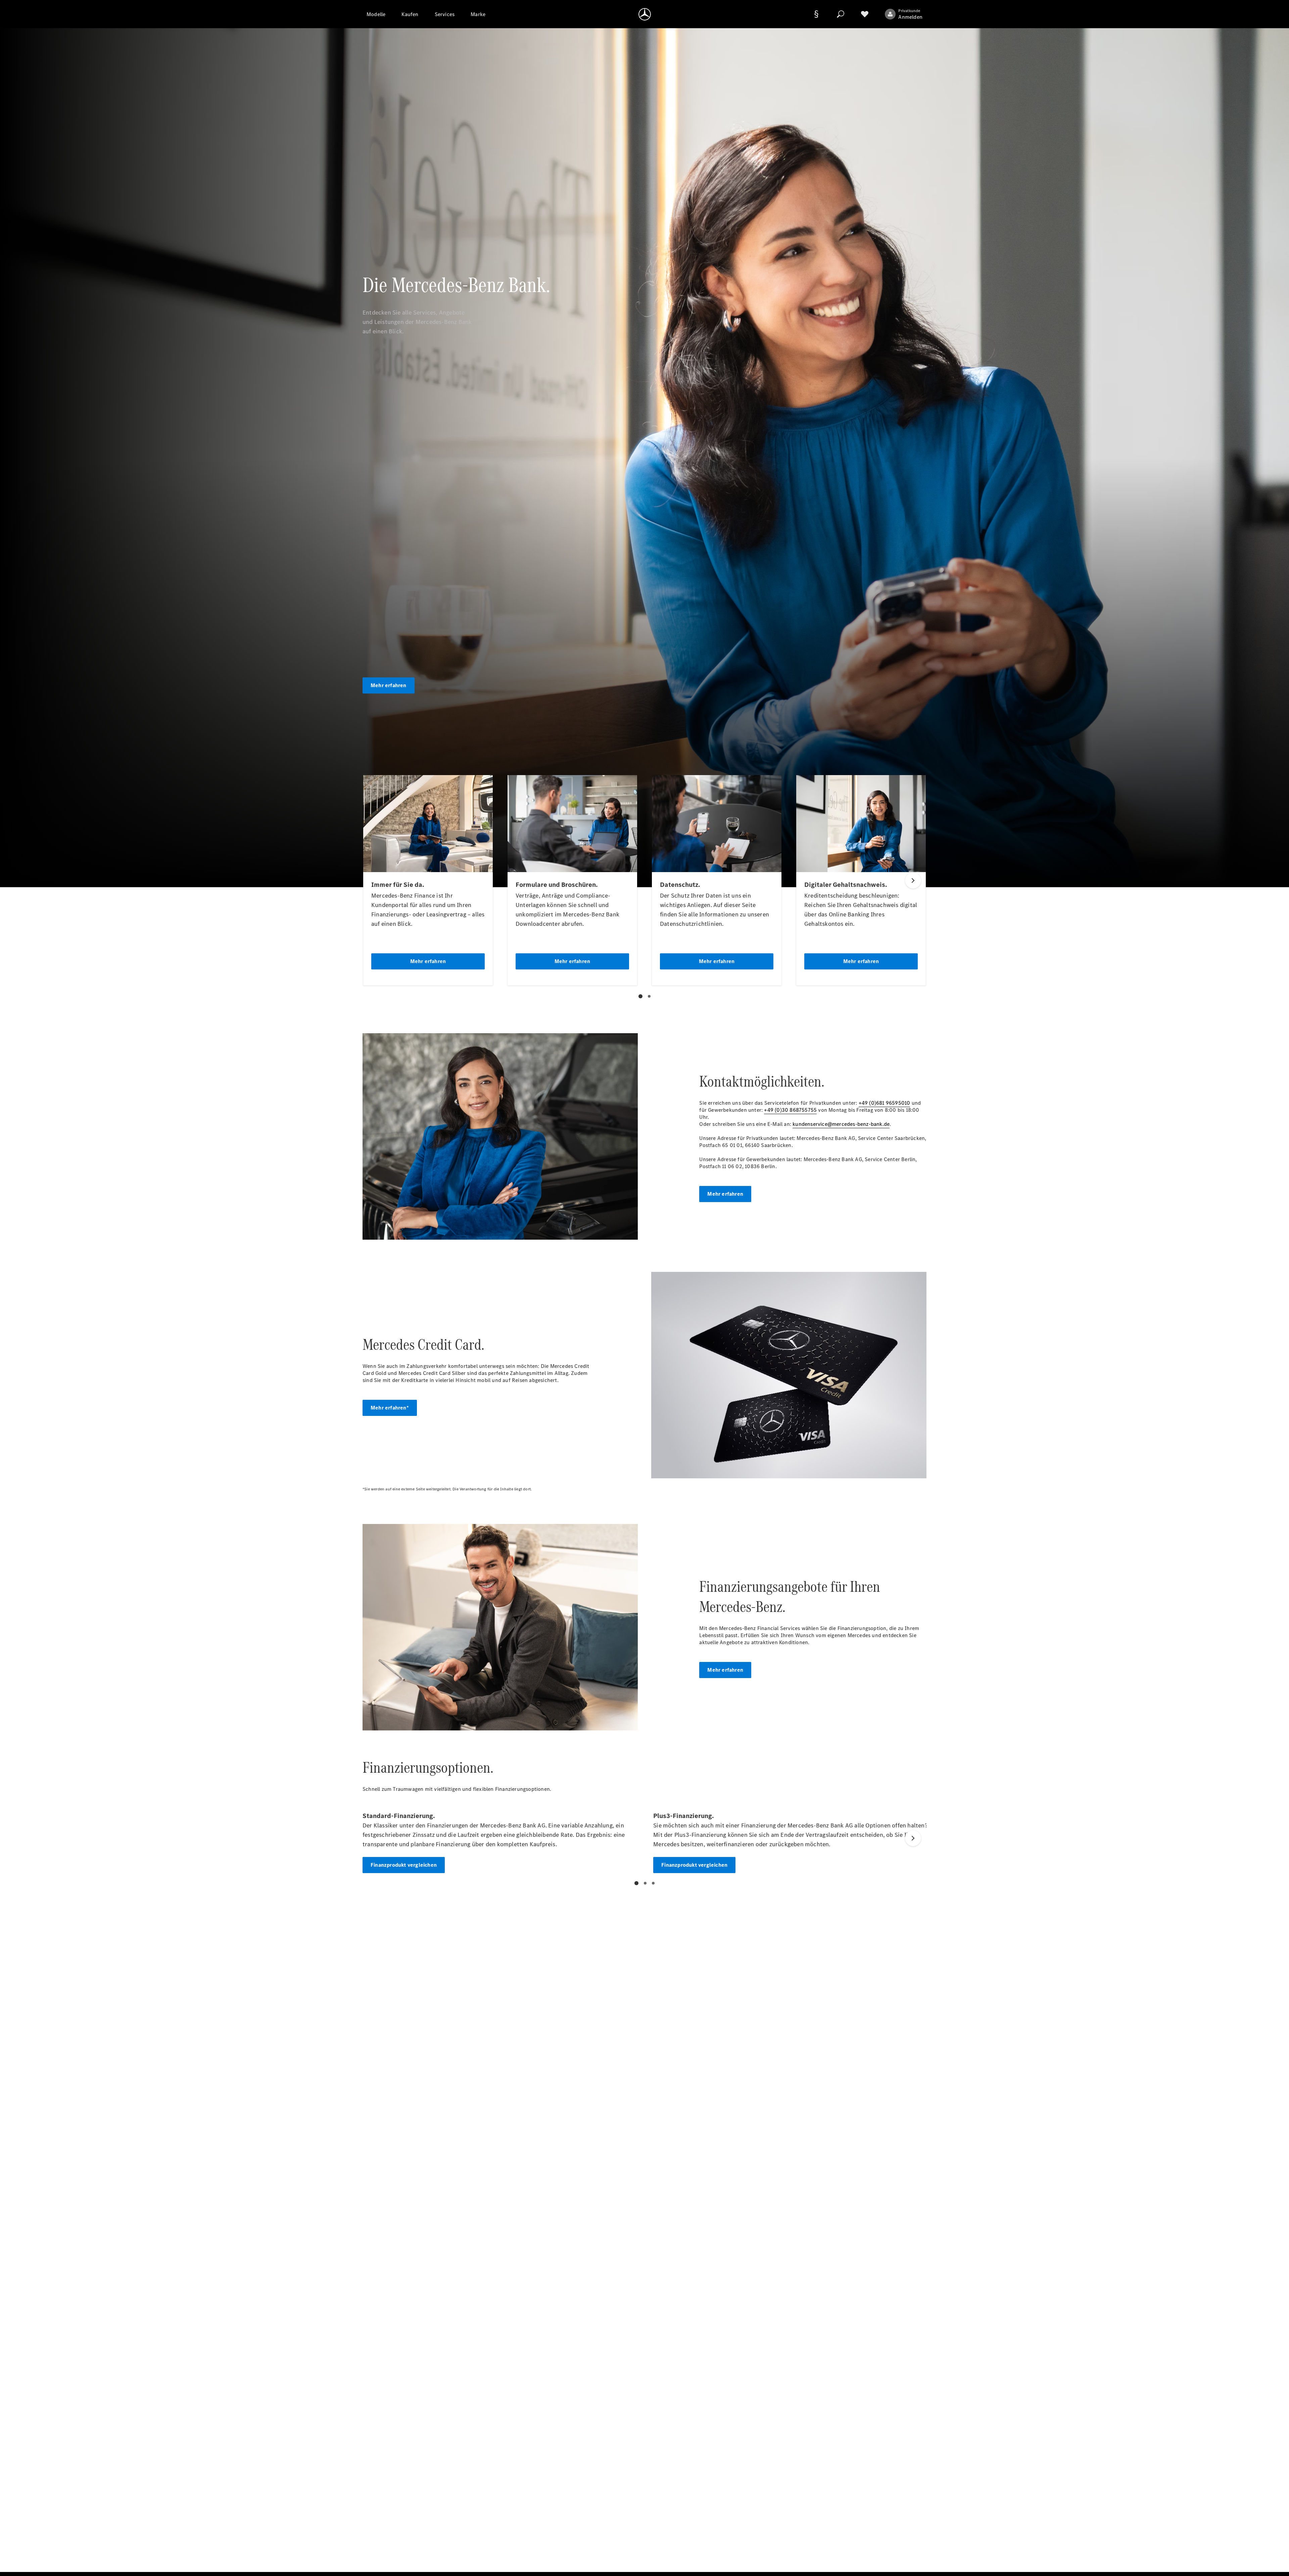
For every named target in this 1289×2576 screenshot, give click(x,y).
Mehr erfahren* (390, 1408)
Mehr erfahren (389, 685)
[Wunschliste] (865, 14)
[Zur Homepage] (645, 14)
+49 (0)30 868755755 (790, 1110)
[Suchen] (841, 14)
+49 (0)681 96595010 (885, 1103)
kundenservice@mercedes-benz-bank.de (841, 1124)
